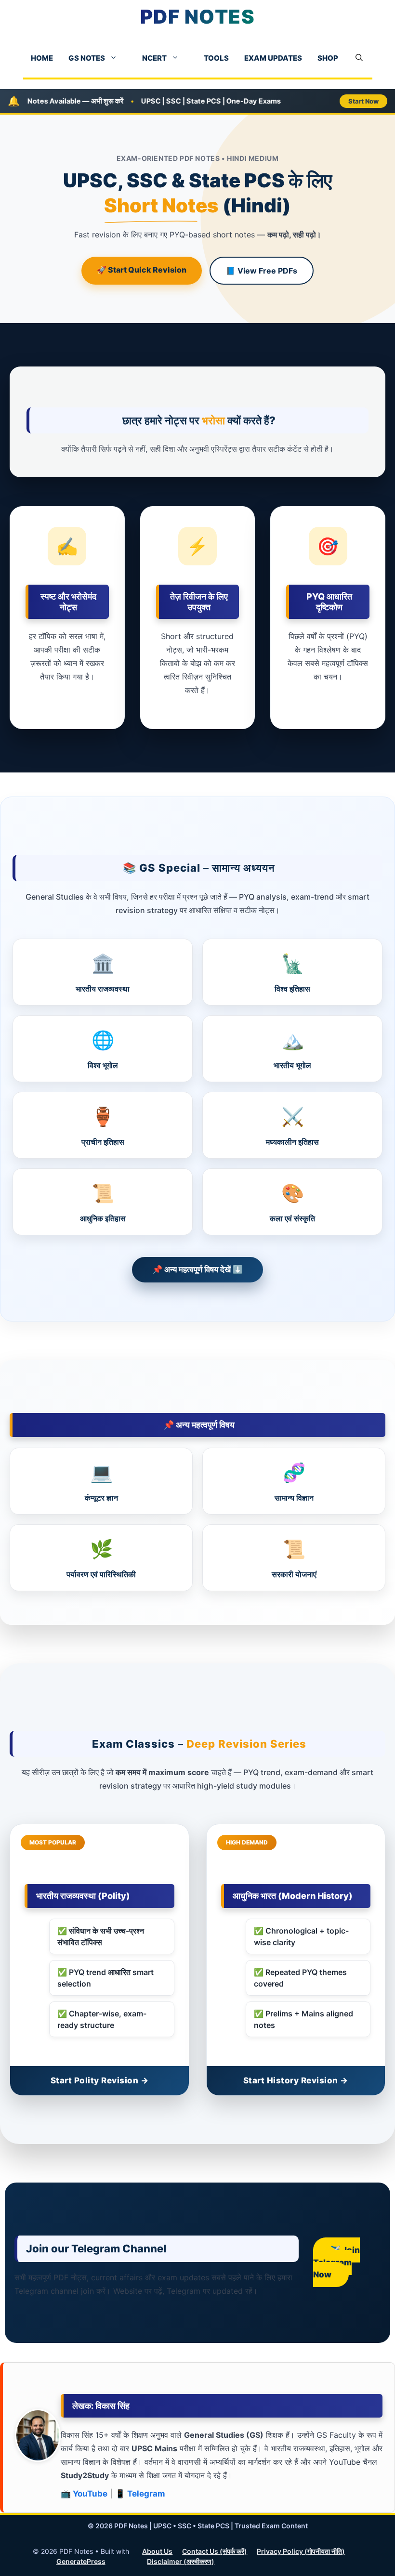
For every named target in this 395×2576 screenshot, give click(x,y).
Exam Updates (273, 58)
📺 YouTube (84, 2494)
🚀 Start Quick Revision (142, 270)
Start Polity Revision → (100, 2080)
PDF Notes (198, 17)
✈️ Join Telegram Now (336, 2262)
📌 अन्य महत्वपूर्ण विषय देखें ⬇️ (197, 1269)
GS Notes (87, 58)
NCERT (154, 58)
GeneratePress (81, 2561)
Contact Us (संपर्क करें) (215, 2551)
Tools (216, 58)
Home (42, 58)
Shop (328, 58)
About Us (157, 2551)
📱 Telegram (140, 2494)
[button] (359, 58)
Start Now (363, 101)
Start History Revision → (296, 2080)
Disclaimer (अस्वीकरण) (181, 2561)
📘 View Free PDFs (262, 271)
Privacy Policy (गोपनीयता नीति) (301, 2551)
